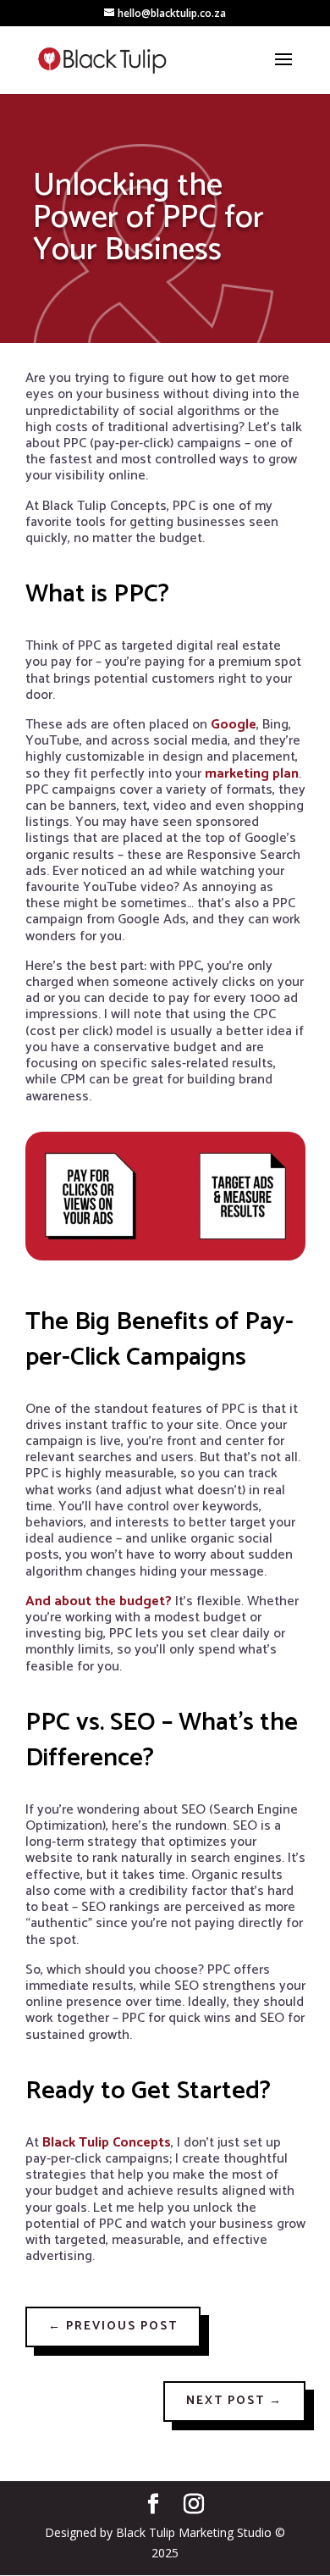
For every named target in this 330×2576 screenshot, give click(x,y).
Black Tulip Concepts (107, 2143)
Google (234, 725)
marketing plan (252, 774)
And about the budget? (99, 1601)
